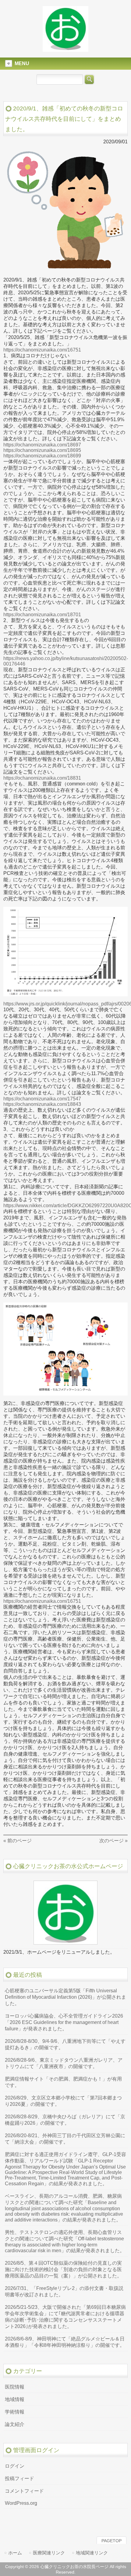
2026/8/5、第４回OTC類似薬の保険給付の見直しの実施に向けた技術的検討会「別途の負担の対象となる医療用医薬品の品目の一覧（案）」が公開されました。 (63, 2269)
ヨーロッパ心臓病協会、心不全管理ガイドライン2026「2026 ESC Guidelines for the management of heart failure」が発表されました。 (64, 2022)
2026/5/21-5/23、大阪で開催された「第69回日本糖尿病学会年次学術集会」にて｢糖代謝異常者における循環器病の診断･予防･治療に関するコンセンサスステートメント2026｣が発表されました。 (65, 2317)
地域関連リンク (92, 2553)
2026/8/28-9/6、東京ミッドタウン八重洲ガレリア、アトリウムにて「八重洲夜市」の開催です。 (64, 2063)
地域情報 (15, 2399)
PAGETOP (112, 2541)
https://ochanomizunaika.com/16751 (42, 350)
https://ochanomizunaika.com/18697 (42, 445)
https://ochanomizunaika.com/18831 (42, 778)
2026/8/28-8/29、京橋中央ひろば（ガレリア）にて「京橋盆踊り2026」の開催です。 (65, 2120)
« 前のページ (18, 1841)
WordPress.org (21, 2503)
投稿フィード (19, 2478)
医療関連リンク (49, 2553)
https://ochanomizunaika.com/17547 (42, 1099)
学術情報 (15, 2412)
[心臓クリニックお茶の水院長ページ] (65, 49)
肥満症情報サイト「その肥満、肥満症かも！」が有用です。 (63, 2082)
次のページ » (113, 1841)
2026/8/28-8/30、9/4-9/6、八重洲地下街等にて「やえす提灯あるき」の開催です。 (65, 2044)
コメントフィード (24, 2491)
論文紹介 (15, 2424)
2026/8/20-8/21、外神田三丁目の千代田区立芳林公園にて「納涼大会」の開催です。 (65, 2139)
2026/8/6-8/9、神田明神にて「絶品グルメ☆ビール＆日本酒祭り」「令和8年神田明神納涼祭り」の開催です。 (65, 2342)
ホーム (15, 2553)
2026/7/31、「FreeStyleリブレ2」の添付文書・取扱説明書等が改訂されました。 (64, 2291)
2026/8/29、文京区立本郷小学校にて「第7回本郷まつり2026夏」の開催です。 (63, 2101)
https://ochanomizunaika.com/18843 (42, 1104)
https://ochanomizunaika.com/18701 (42, 615)
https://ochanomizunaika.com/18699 (42, 456)
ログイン (15, 2466)
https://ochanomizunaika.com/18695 (42, 450)
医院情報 (15, 2387)
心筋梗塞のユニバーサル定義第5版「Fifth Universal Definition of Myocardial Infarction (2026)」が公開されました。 (65, 1997)
